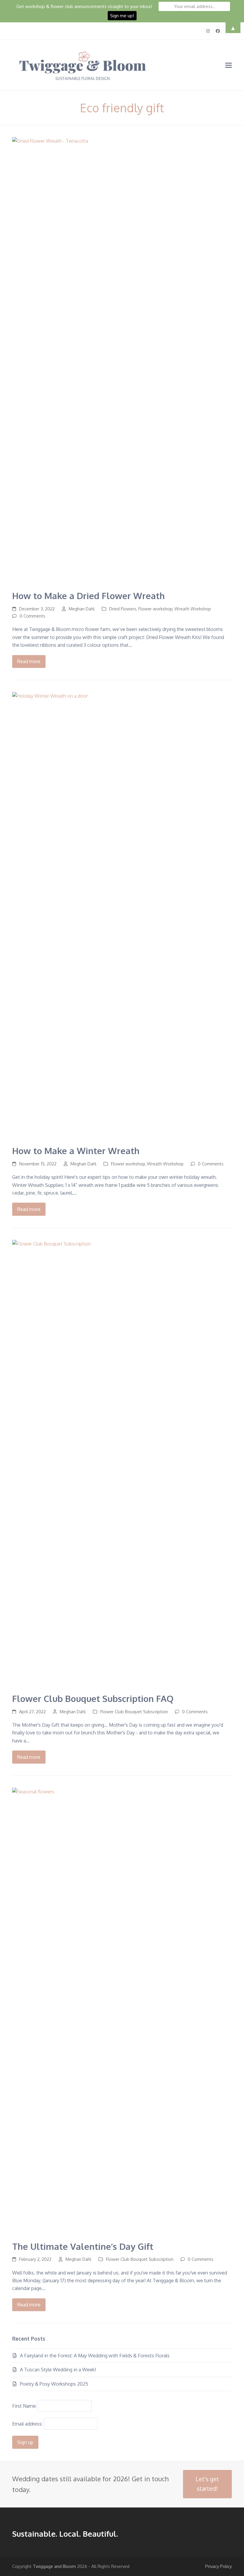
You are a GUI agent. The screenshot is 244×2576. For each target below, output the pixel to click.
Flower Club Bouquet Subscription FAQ (93, 1699)
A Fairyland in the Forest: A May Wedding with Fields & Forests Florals (95, 2356)
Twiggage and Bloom (54, 2566)
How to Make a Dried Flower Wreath (89, 596)
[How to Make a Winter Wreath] (122, 915)
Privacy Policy (219, 2566)
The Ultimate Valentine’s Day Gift (83, 2246)
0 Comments (32, 616)
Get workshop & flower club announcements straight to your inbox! (84, 6)
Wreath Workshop (193, 609)
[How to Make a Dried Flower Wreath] (122, 360)
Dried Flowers (123, 609)
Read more (29, 661)
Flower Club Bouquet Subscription (134, 1711)
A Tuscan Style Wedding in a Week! (58, 2370)
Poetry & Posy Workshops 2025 (54, 2384)
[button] (229, 65)
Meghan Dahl (82, 609)
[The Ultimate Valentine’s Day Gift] (122, 2011)
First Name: (24, 2406)
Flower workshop (155, 609)
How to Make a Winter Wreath (76, 1151)
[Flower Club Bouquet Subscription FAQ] (122, 1463)
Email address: (28, 2424)
